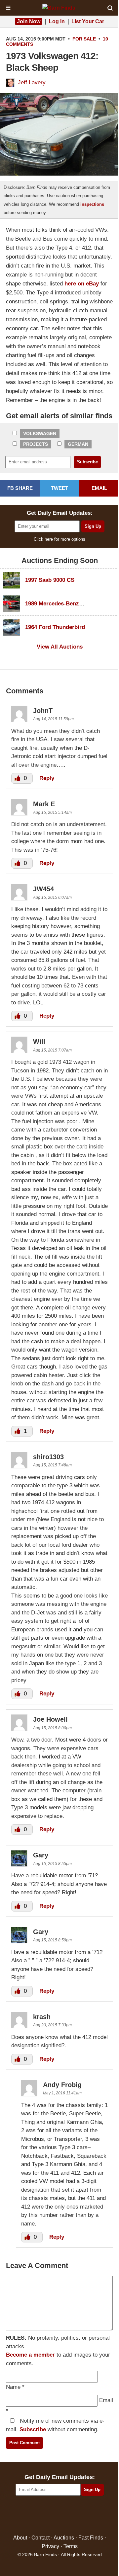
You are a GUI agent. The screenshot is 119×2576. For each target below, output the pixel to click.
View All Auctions (60, 647)
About (20, 2538)
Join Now (29, 21)
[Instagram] (74, 2515)
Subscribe (33, 2429)
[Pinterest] (60, 2515)
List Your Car (88, 21)
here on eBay (82, 284)
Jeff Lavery (32, 82)
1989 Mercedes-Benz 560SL (61, 604)
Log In (57, 21)
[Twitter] (45, 2515)
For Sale (84, 39)
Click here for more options (59, 539)
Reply (47, 778)
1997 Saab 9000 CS (50, 580)
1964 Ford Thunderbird (55, 627)
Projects (36, 444)
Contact (40, 2538)
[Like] (18, 778)
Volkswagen (40, 433)
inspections (92, 204)
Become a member (30, 2355)
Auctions (64, 2538)
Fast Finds (91, 2538)
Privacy (50, 2546)
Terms (71, 2546)
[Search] (110, 8)
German (78, 444)
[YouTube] (88, 2515)
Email (106, 2400)
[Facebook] (31, 2515)
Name (13, 2387)
